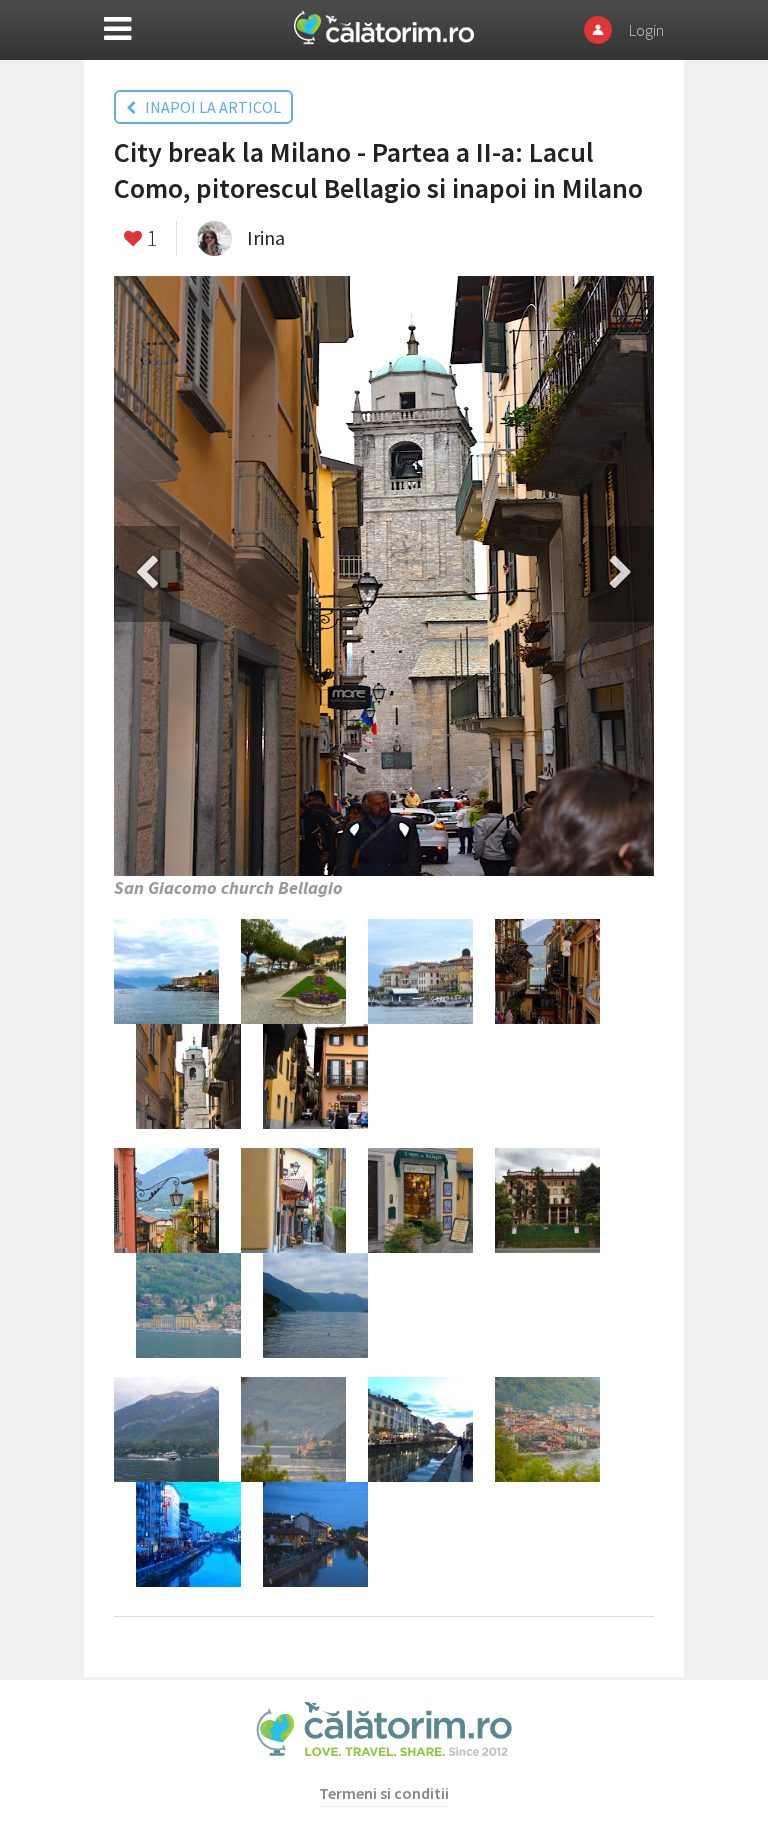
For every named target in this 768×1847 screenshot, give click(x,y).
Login (646, 30)
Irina (266, 237)
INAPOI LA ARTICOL (208, 107)
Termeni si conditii (384, 1793)
